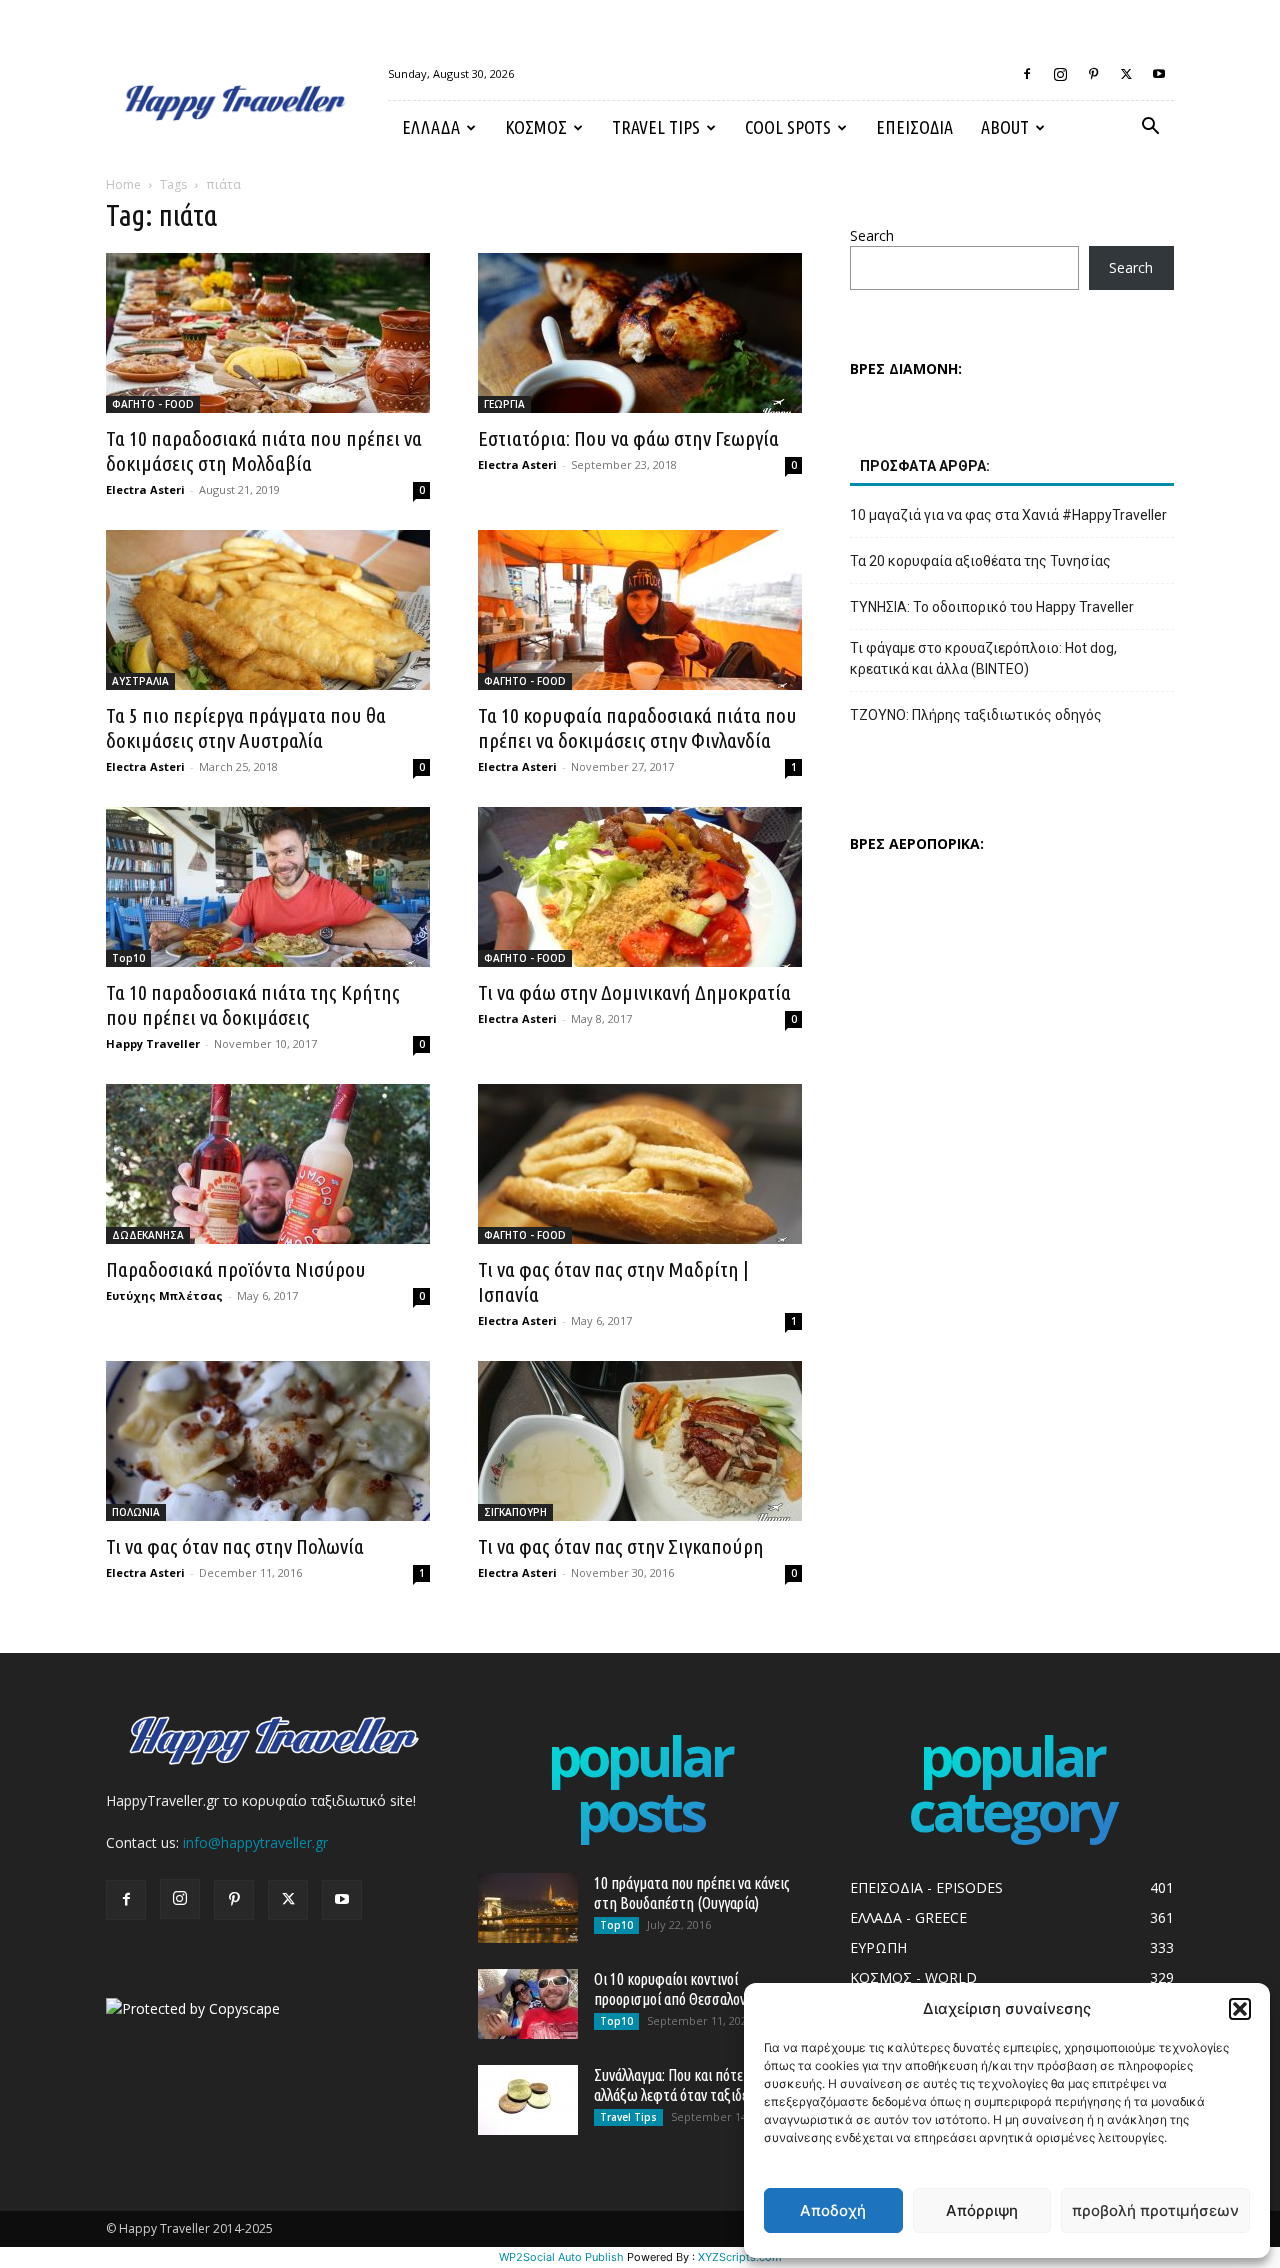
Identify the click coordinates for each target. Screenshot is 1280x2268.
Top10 (128, 958)
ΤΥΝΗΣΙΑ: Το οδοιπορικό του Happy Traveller (992, 607)
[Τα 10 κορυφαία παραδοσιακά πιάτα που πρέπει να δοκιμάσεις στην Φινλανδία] (640, 610)
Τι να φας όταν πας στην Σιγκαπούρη (621, 1546)
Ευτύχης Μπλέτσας (164, 1295)
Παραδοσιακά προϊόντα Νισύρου (236, 1269)
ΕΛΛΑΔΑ (431, 127)
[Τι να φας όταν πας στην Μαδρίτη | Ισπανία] (640, 1164)
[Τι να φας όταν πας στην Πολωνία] (268, 1441)
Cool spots (788, 127)
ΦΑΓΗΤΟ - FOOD (153, 404)
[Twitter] (1126, 74)
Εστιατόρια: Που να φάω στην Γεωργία (628, 438)
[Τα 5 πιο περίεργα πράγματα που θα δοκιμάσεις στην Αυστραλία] (268, 610)
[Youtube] (1159, 74)
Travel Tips (656, 127)
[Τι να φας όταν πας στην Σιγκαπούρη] (640, 1441)
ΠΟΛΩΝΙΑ (136, 1512)
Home (123, 184)
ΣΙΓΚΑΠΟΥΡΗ (515, 1512)
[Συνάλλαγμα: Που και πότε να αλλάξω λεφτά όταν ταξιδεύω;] (528, 2100)
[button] (1240, 2009)
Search (872, 235)
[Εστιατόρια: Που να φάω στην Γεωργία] (640, 333)
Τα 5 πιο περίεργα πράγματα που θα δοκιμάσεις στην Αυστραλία (246, 727)
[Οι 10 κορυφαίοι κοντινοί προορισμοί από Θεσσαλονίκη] (528, 2004)
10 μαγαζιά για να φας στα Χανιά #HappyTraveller (1008, 515)
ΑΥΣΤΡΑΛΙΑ (140, 681)
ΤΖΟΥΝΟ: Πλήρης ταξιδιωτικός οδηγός (976, 715)
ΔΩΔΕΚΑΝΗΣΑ (148, 1235)
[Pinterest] (1093, 74)
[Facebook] (1027, 74)
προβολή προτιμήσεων (1155, 2210)
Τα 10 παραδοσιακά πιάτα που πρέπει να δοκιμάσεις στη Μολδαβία (264, 450)
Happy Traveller (153, 1043)
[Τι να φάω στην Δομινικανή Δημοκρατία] (640, 887)
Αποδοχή (833, 2210)
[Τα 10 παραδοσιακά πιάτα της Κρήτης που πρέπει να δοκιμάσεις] (268, 887)
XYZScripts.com (740, 2257)
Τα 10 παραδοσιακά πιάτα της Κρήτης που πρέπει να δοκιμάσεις (253, 1004)
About (1005, 127)
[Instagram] (1060, 74)
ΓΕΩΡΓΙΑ (504, 404)
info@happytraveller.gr (255, 1842)
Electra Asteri (145, 489)
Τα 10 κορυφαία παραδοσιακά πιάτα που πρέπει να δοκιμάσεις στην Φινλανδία (637, 727)
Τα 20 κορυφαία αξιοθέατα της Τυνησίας (980, 561)
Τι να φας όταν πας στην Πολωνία (235, 1546)
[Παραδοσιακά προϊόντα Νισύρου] (268, 1164)
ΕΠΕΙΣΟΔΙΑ (914, 127)
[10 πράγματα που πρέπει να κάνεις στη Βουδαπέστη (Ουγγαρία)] (528, 1908)
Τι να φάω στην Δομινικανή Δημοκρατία (634, 992)
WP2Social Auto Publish (561, 2257)
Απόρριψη (982, 2210)
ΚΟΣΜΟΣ (536, 127)
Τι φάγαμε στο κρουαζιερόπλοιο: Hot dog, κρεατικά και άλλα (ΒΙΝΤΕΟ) (983, 658)
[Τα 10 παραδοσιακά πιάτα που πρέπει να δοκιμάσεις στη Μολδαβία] (268, 333)
